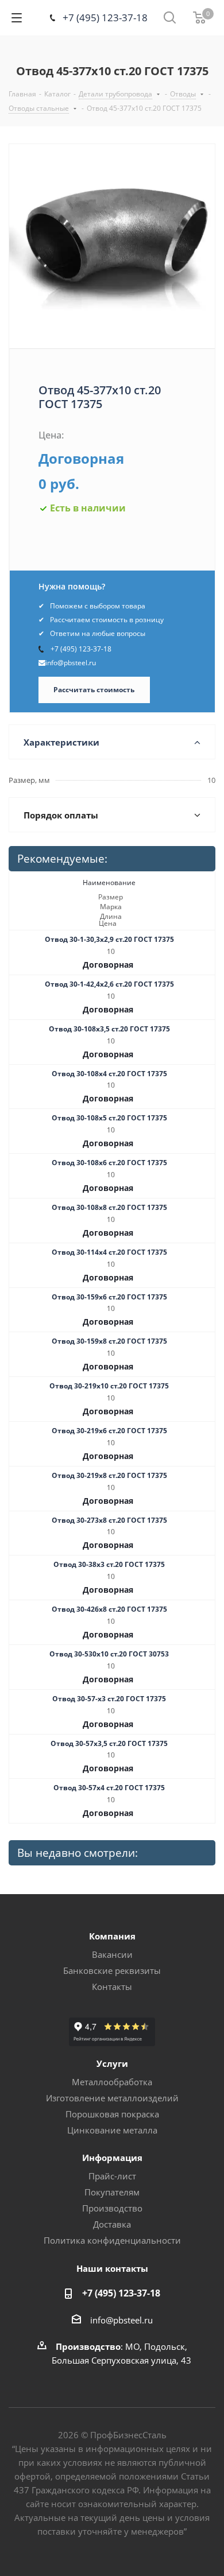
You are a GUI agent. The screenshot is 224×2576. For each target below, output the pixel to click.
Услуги (112, 2063)
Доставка (112, 2224)
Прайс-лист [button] (112, 2176)
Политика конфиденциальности (112, 2240)
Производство (112, 2208)
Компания (112, 1936)
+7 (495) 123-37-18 (105, 18)
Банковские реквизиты (112, 1970)
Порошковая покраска (112, 2114)
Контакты (112, 1987)
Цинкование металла (112, 2130)
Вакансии (112, 1954)
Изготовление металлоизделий (112, 2098)
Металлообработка (112, 2082)
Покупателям (112, 2192)
